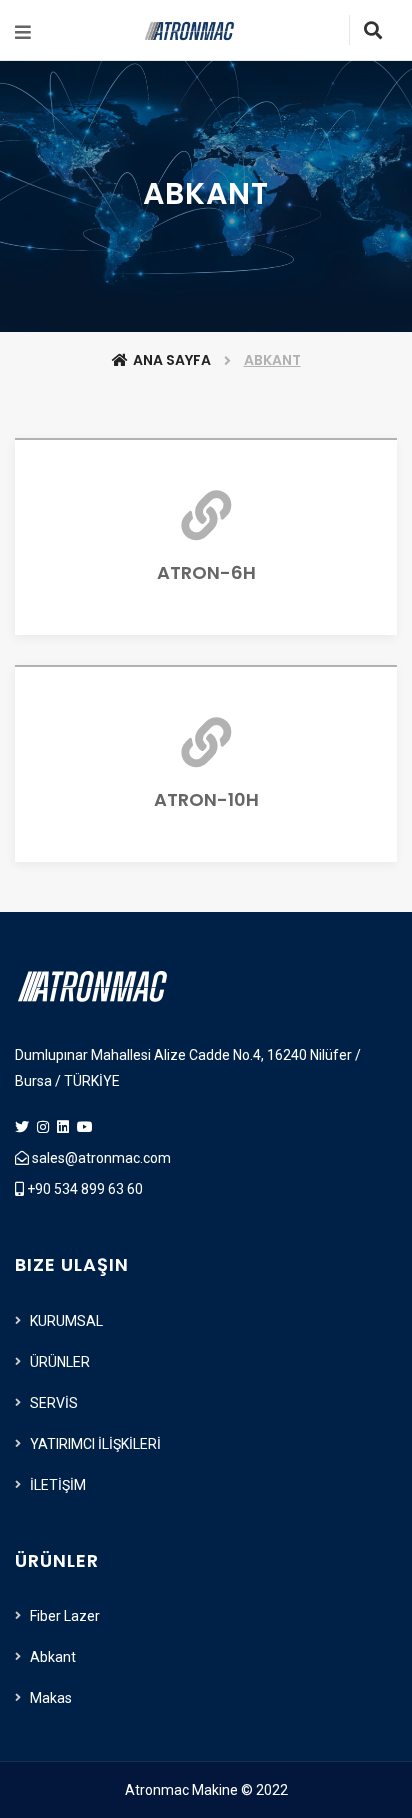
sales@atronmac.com (100, 1158)
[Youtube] (85, 1127)
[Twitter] (23, 1127)
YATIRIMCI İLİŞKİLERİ (95, 1444)
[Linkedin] (64, 1127)
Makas (51, 1698)
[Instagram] (44, 1127)
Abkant (53, 1657)
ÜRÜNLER (60, 1362)
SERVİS (54, 1403)
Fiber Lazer (65, 1616)
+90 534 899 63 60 (83, 1189)
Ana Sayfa (172, 360)
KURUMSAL (66, 1321)
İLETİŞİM (58, 1485)
